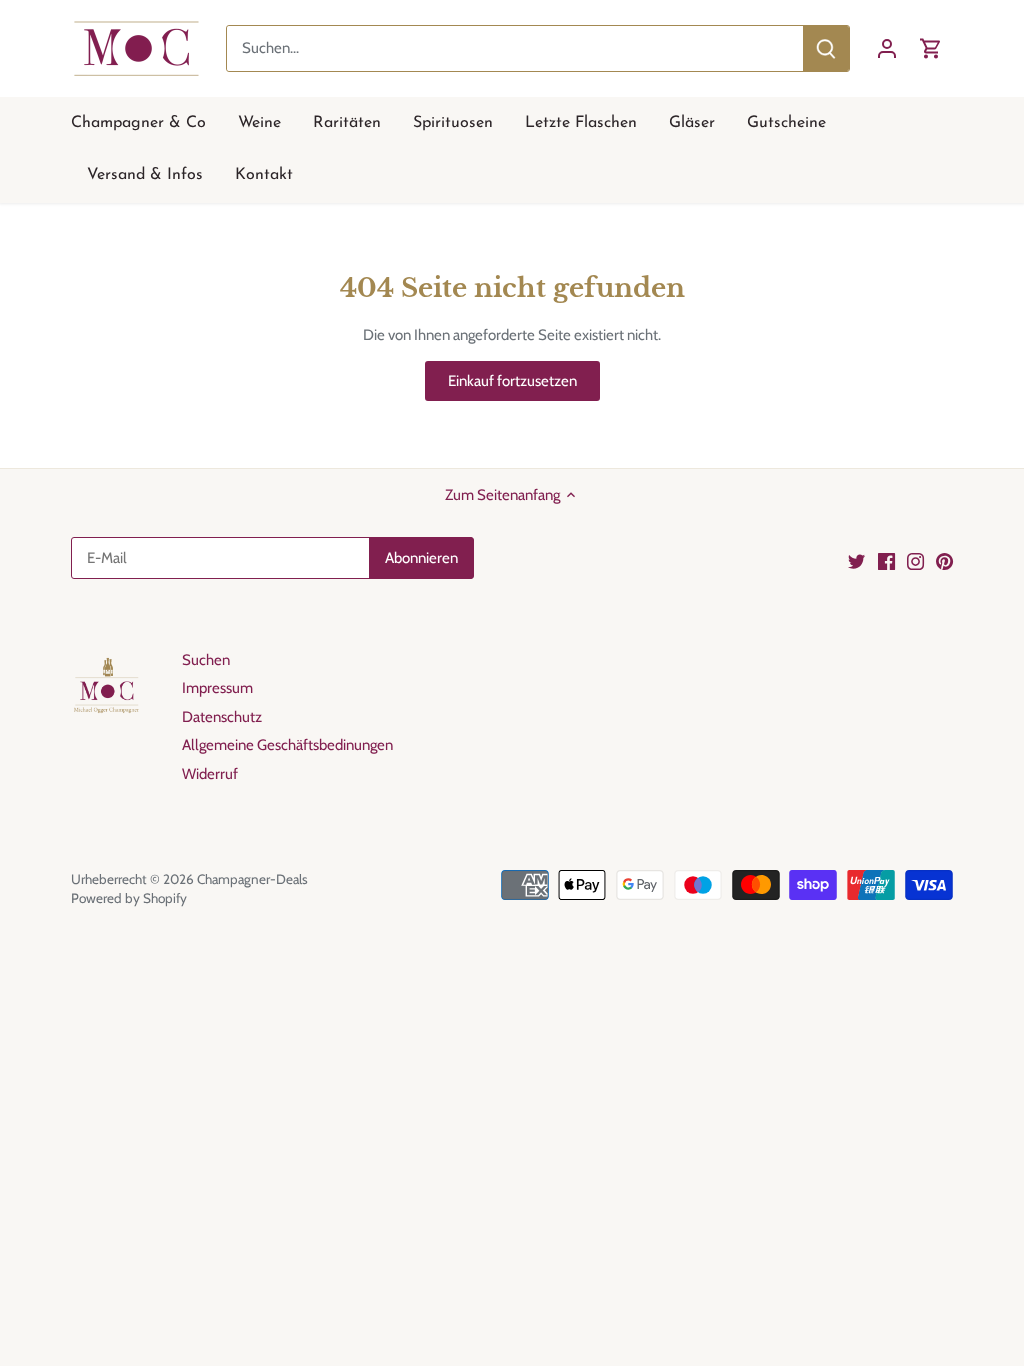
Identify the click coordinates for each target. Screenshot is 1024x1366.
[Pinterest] (944, 560)
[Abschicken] (826, 48)
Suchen (206, 660)
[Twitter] (856, 560)
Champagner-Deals (252, 879)
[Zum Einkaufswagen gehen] (931, 48)
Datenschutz (222, 717)
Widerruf (210, 774)
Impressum (217, 688)
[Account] (887, 48)
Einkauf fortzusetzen (512, 381)
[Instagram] (915, 560)
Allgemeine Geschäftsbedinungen (287, 745)
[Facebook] (886, 560)
